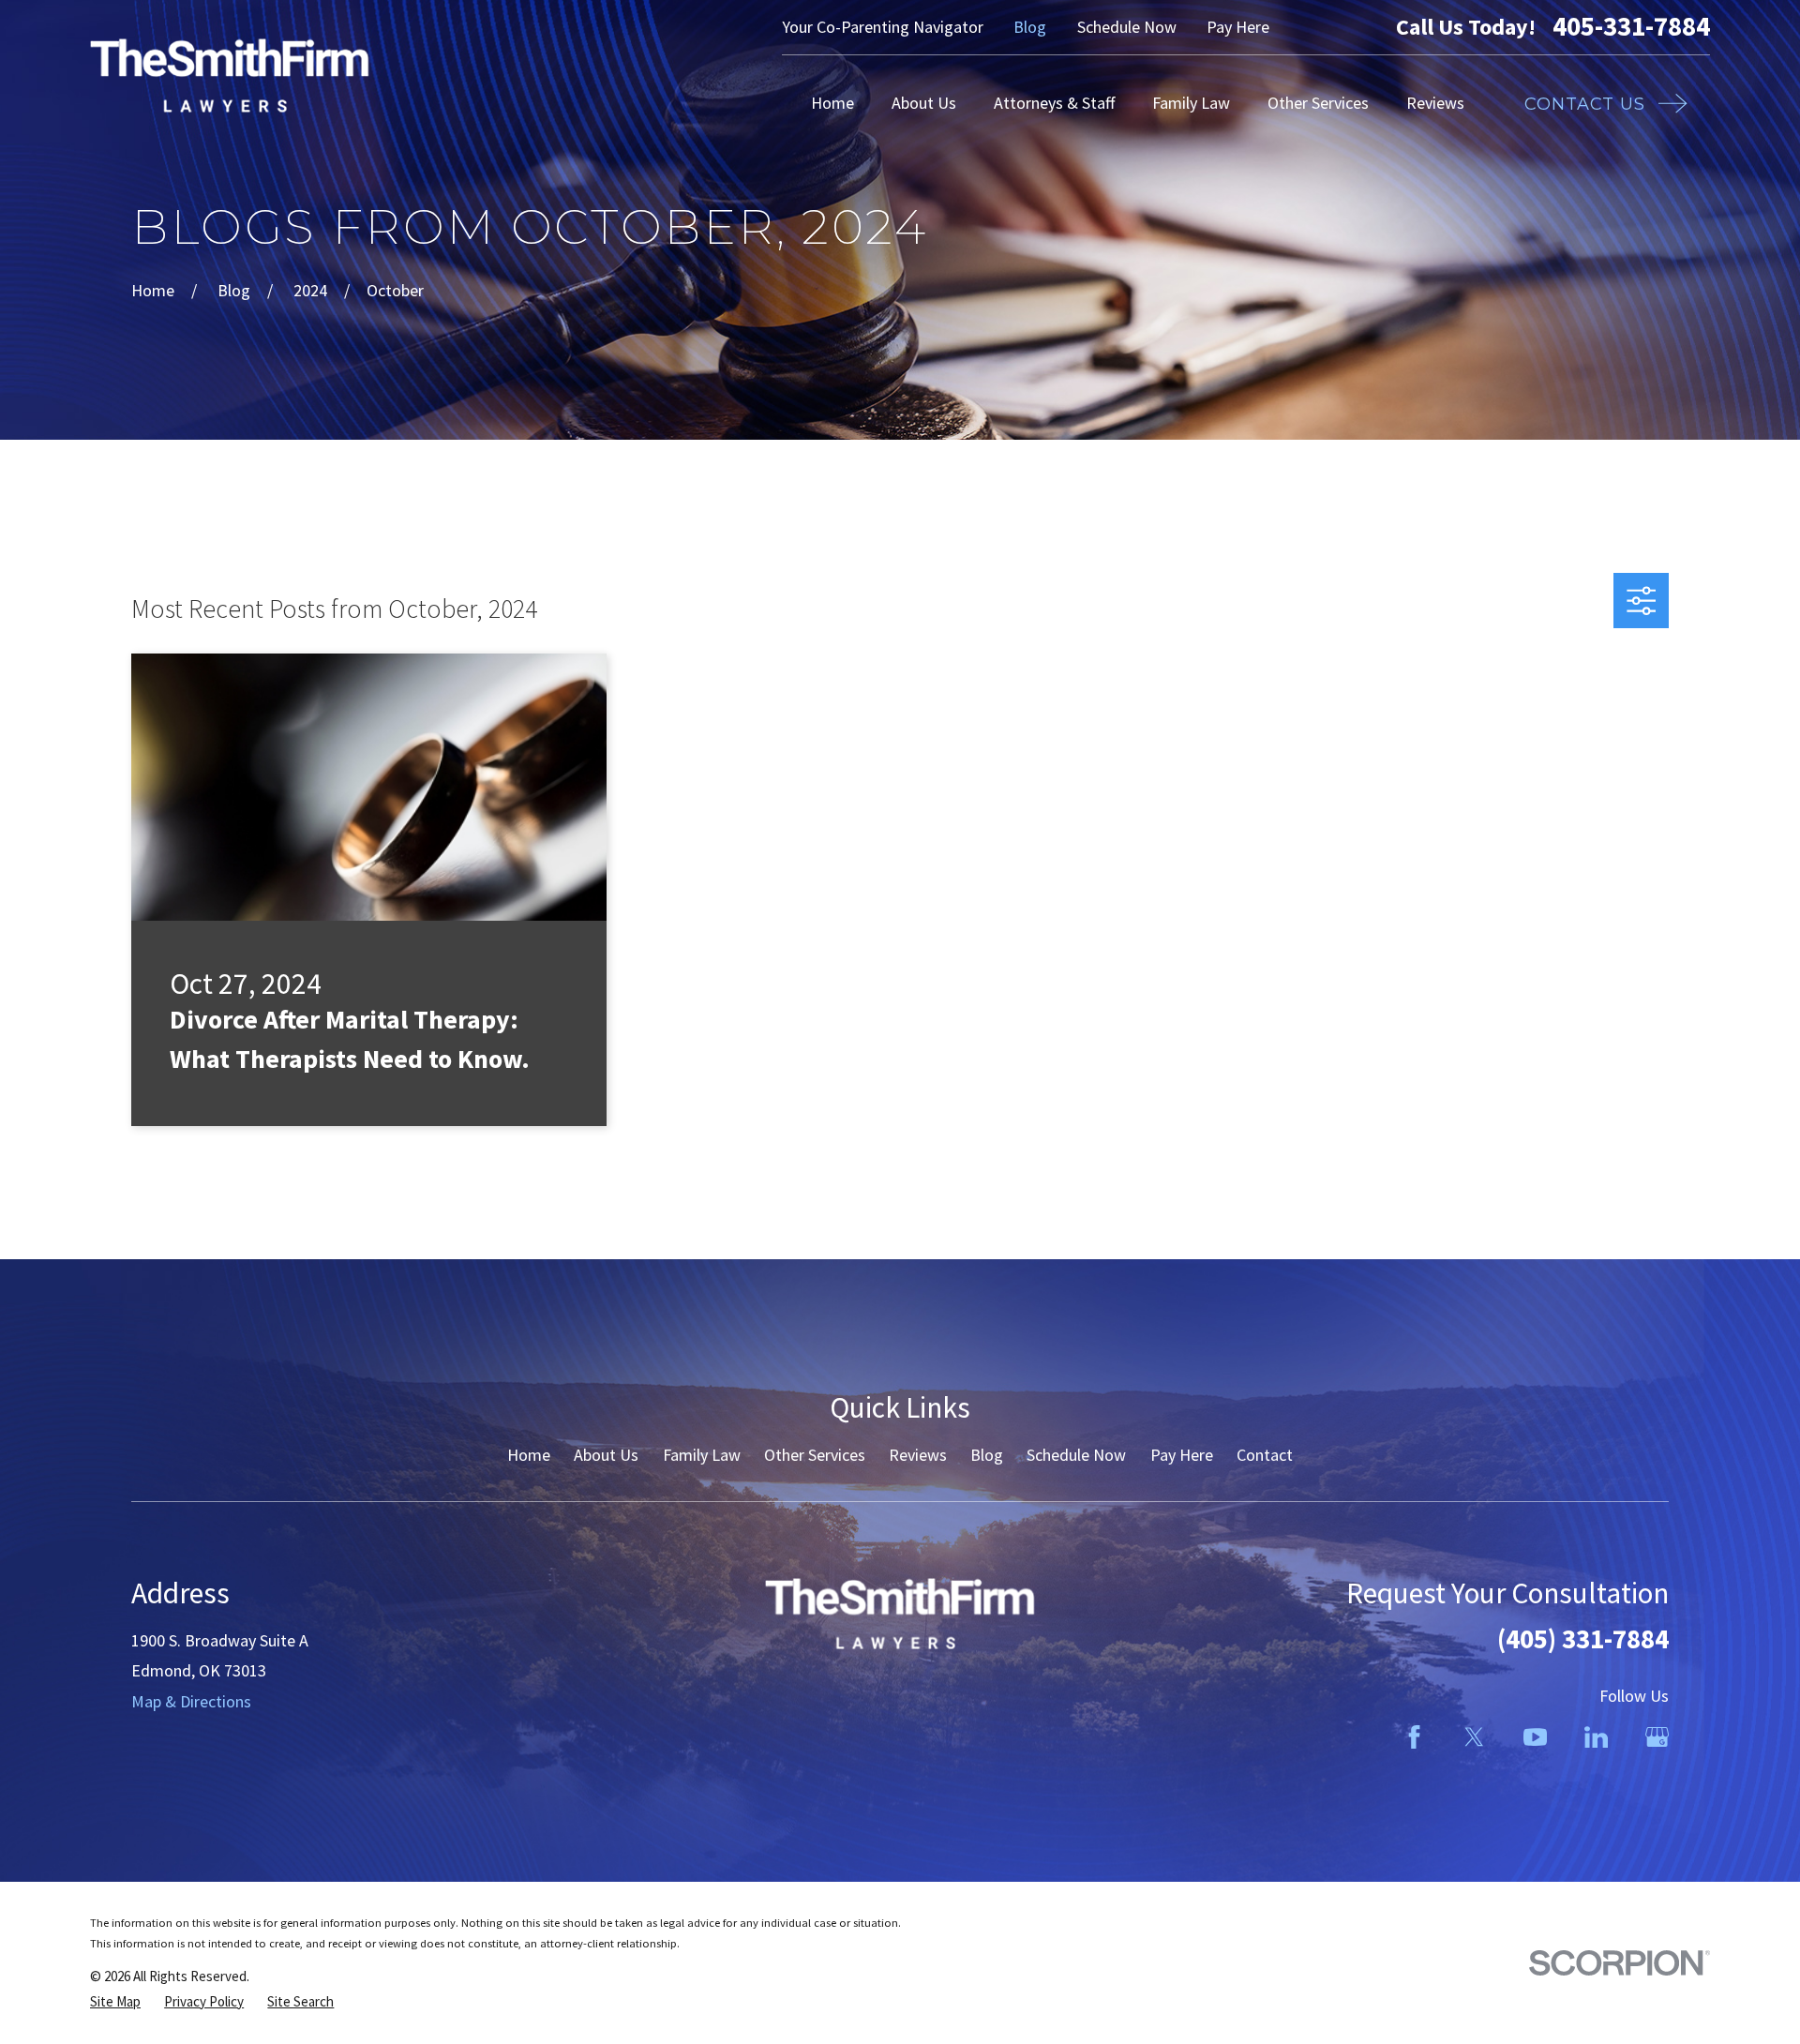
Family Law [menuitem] (1191, 103)
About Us (606, 1455)
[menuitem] (115, 2001)
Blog (1030, 27)
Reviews (918, 1455)
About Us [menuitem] (924, 103)
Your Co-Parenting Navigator (883, 27)
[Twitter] (1474, 1737)
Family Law (702, 1455)
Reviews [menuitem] (1435, 103)
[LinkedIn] (1596, 1737)
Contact (1265, 1455)
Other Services (815, 1455)
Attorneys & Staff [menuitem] (1054, 103)
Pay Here (1238, 27)
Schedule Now (1127, 27)
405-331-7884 (1631, 27)
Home (529, 1455)
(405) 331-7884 (1583, 1639)
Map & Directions (191, 1701)
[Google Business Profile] (1657, 1737)
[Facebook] (1414, 1737)
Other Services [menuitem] (1318, 103)
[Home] (230, 75)
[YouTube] (1535, 1737)
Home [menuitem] (832, 103)
